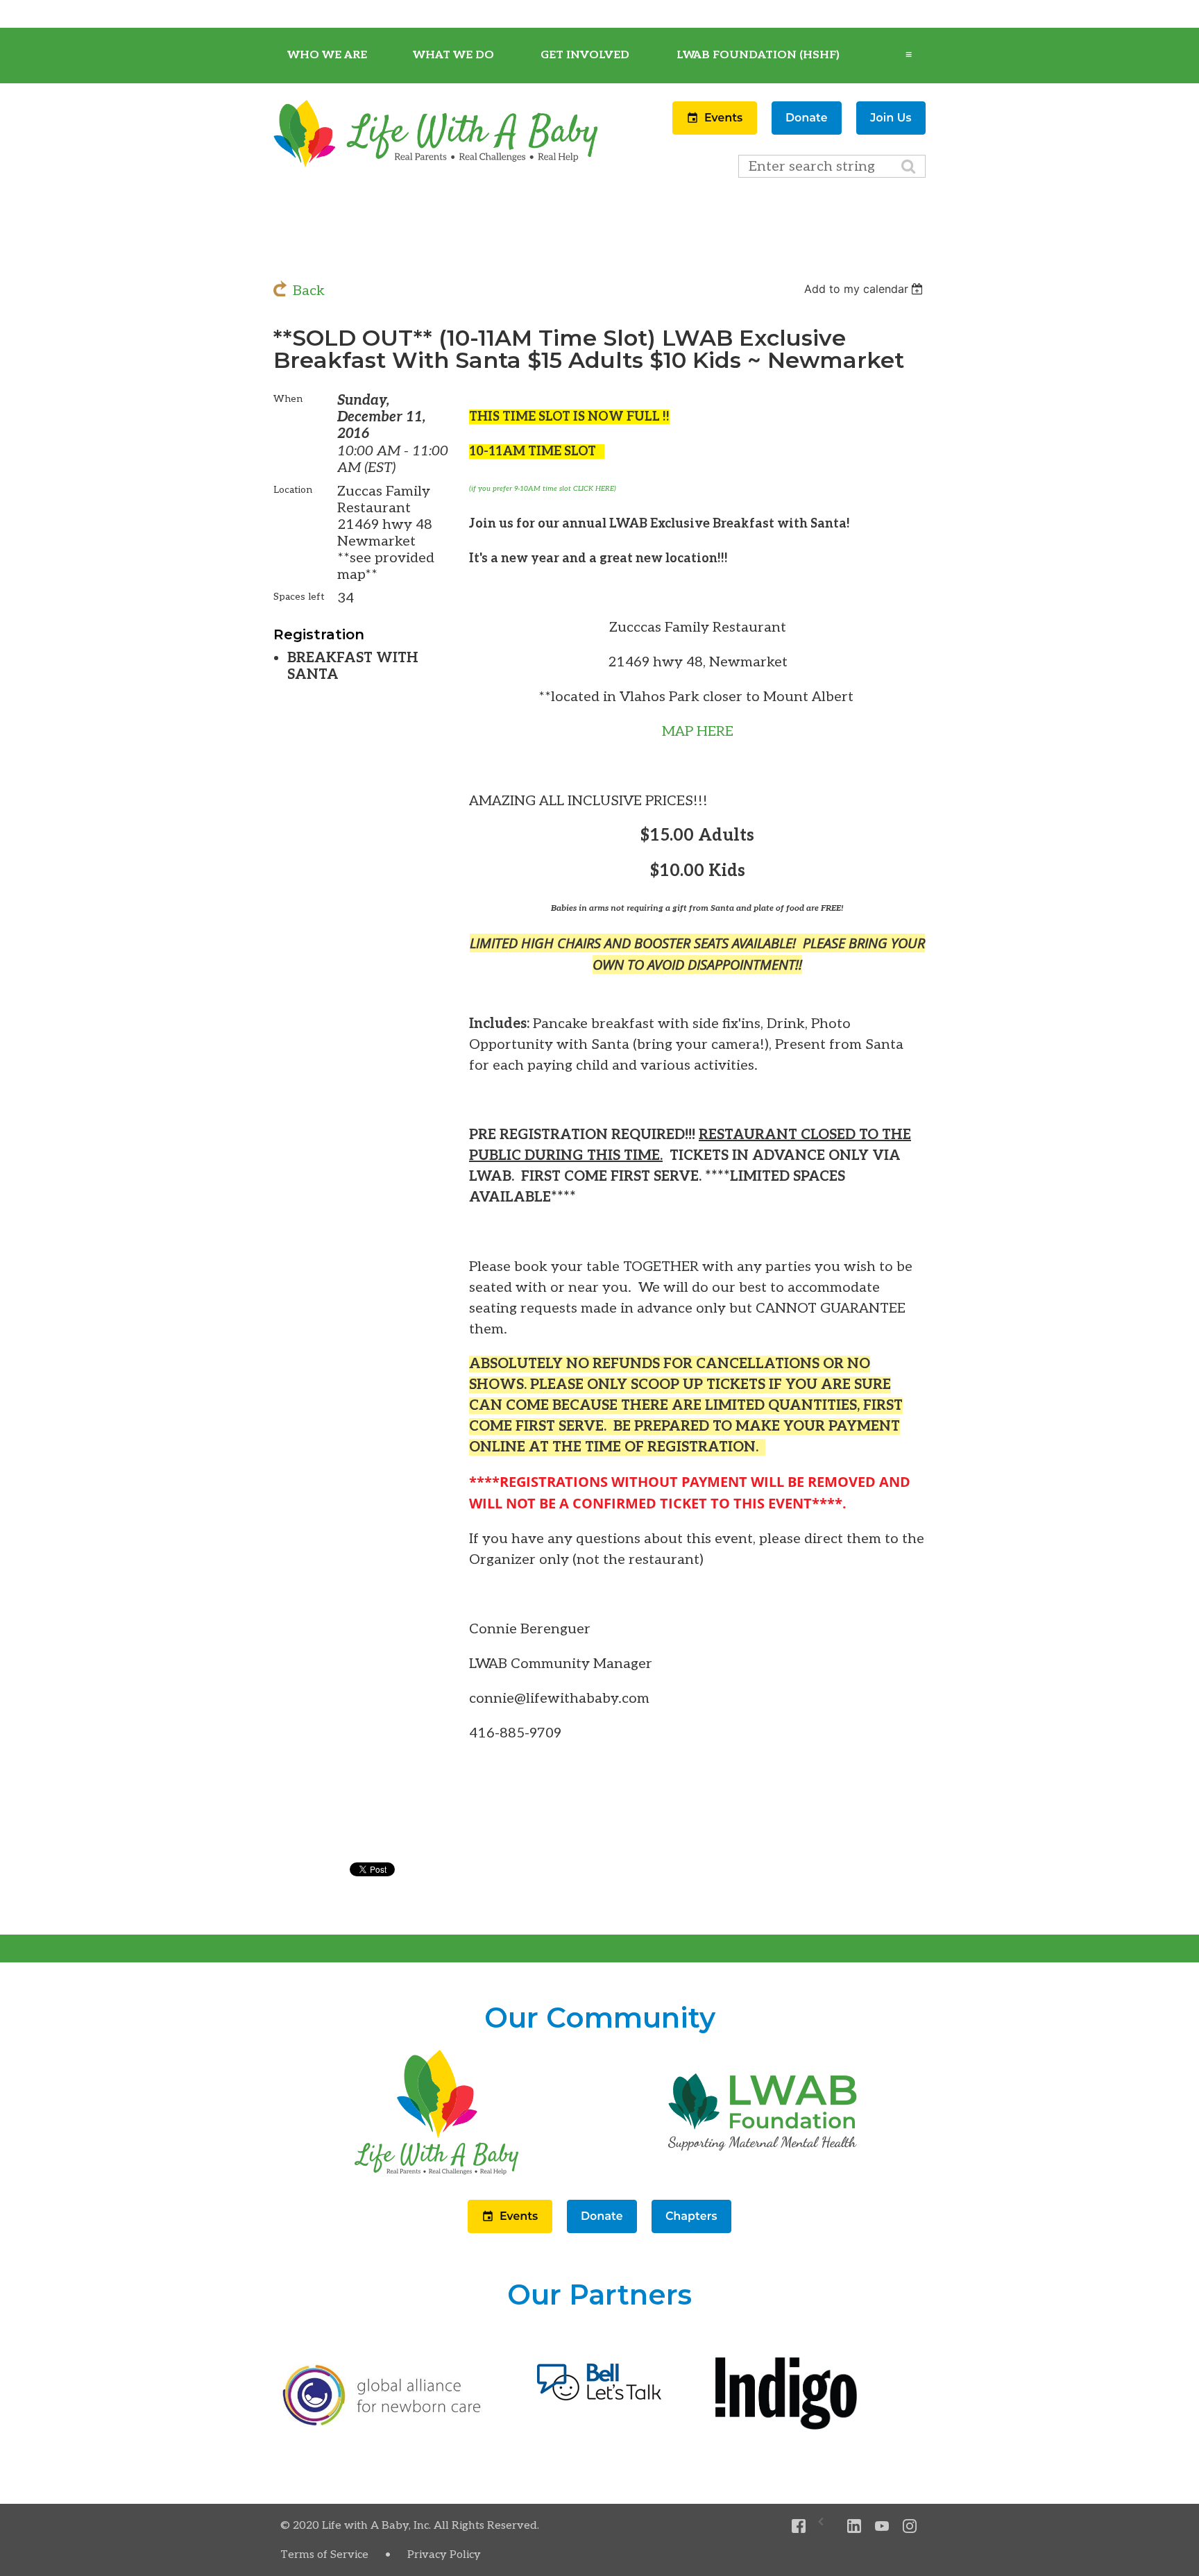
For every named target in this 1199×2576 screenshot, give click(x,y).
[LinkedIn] (854, 2526)
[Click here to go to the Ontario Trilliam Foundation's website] (382, 2423)
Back (309, 291)
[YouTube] (882, 2526)
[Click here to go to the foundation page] (763, 2175)
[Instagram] (910, 2526)
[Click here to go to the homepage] (436, 2175)
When (288, 399)
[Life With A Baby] (436, 165)
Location (293, 490)
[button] (716, 131)
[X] (827, 2526)
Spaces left (299, 597)
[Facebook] (799, 2526)
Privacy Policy (444, 2555)
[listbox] (865, 289)
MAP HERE (698, 732)
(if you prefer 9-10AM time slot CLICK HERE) (543, 489)
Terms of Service (324, 2555)
